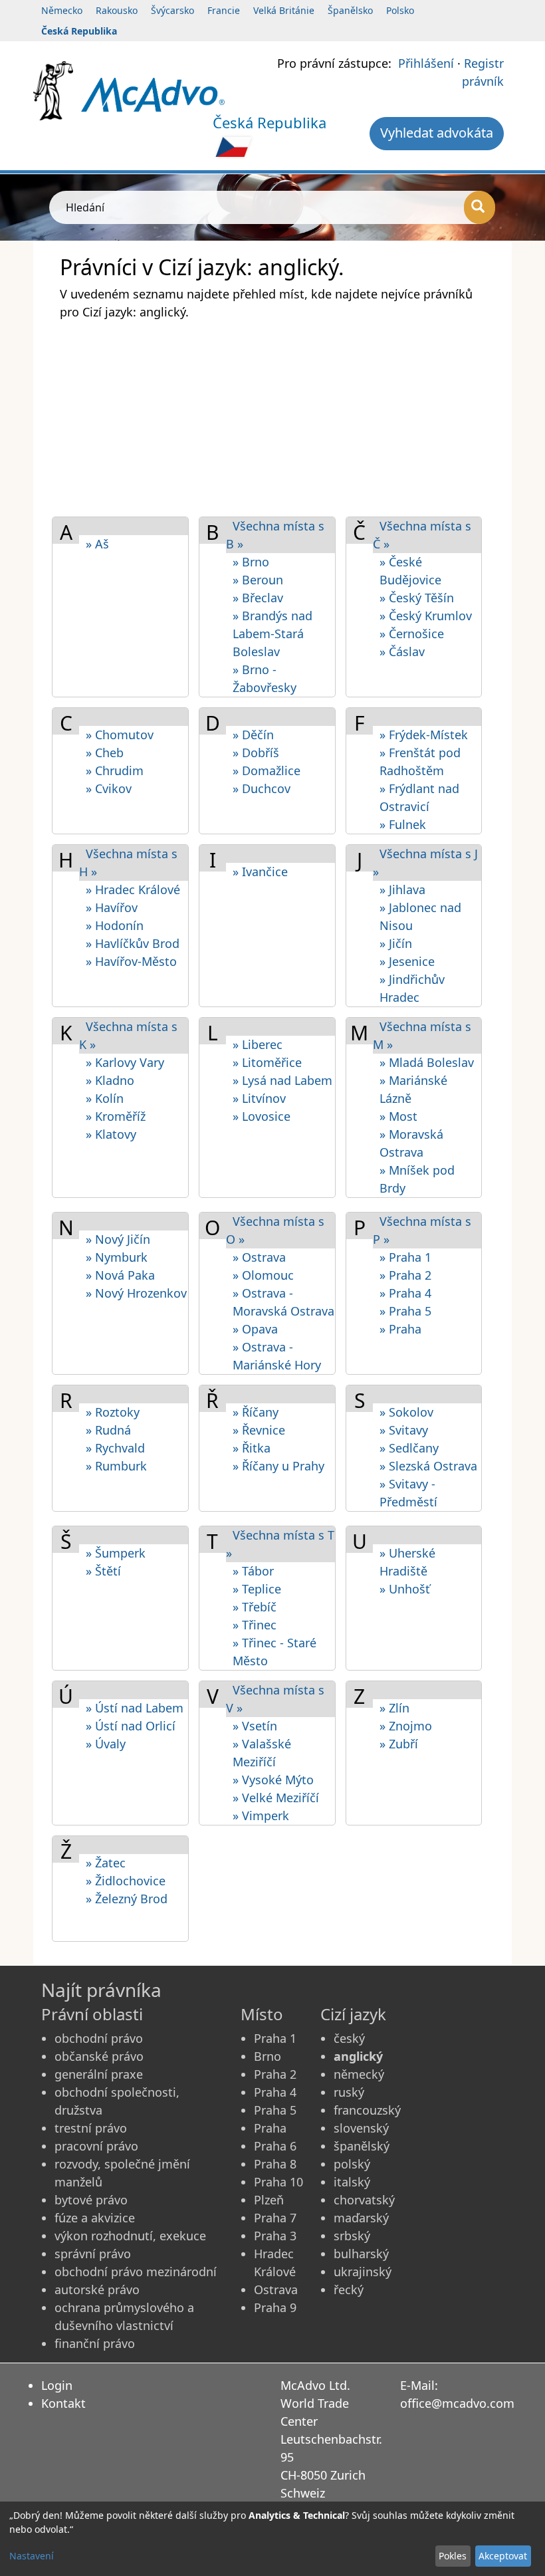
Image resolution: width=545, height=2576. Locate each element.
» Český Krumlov (426, 616)
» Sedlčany (409, 1448)
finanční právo (95, 2343)
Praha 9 (275, 2307)
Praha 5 (275, 2110)
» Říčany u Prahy (278, 1466)
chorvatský (364, 2200)
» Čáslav (402, 651)
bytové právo (91, 2200)
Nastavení (32, 2556)
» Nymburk (117, 1257)
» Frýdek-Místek (424, 735)
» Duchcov (262, 788)
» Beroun (258, 580)
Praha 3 (275, 2236)
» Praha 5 (405, 1311)
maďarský (361, 2218)
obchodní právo (99, 2038)
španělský (362, 2146)
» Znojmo (406, 1726)
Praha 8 (275, 2164)
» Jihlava (402, 889)
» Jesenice (407, 961)
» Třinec (255, 1625)
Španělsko (350, 10)
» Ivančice (260, 872)
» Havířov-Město (131, 961)
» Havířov (112, 907)
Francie (224, 10)
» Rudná (108, 1430)
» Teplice (257, 1589)
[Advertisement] (272, 417)
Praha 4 (275, 2092)
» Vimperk (261, 1815)
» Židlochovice (126, 1881)
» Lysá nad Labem (282, 1080)
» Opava (255, 1329)
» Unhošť (405, 1589)
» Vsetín (255, 1726)
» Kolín (105, 1098)
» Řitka (252, 1448)
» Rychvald (115, 1448)
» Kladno (110, 1080)
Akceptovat (503, 2556)
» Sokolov (406, 1412)
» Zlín (394, 1708)
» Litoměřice (267, 1062)
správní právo (93, 2254)
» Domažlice (267, 770)
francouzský (367, 2110)
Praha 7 (275, 2218)
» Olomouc (263, 1275)
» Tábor (253, 1571)
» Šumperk (116, 1553)
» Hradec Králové (133, 889)
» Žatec (106, 1863)
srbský (352, 2236)
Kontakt (63, 2403)
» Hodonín (115, 925)
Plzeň (269, 2200)
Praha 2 (275, 2074)
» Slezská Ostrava (428, 1466)
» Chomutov (120, 735)
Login (57, 2385)
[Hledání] (480, 207)
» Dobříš (256, 753)
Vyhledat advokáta (437, 133)
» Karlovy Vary (125, 1062)
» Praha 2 (405, 1275)
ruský (349, 2092)
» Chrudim (115, 770)
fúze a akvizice (95, 2218)
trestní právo (91, 2128)
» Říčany (256, 1412)
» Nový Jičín (118, 1239)
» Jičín (396, 943)
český (349, 2038)
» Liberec (258, 1044)
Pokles (453, 2556)
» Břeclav (258, 598)
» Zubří (399, 1744)
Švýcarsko (172, 10)
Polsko (400, 10)
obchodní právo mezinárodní (136, 2272)
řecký (349, 2289)
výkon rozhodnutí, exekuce (130, 2236)
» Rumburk (116, 1466)
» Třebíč (255, 1607)
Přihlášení (426, 63)
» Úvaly (106, 1744)
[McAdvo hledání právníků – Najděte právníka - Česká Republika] (153, 94)
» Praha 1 (405, 1257)
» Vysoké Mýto (273, 1780)
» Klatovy (111, 1134)
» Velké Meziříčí (276, 1798)
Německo (62, 10)
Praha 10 (278, 2182)
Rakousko (117, 10)
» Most (398, 1116)
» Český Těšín (417, 598)
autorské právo (97, 2289)
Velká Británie (284, 10)
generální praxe (99, 2074)
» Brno (251, 562)
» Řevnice (259, 1430)
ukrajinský (363, 2272)
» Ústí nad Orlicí (131, 1726)
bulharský (361, 2254)
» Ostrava (259, 1257)
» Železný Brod (127, 1899)
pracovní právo (96, 2146)
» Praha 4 (405, 1293)
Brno (268, 2056)
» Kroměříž (116, 1116)
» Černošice (412, 634)
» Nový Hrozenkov (136, 1293)
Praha (270, 2128)
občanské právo (99, 2056)
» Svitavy (404, 1430)
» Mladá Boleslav (427, 1062)
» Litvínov (259, 1098)
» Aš (97, 544)
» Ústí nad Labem (135, 1708)
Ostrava (276, 2289)
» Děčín (253, 735)
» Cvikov (109, 788)
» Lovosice (262, 1116)
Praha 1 (275, 2038)
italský (352, 2182)
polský (352, 2164)
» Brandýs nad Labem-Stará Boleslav (272, 634)
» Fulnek (403, 824)
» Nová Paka (120, 1275)
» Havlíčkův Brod (133, 943)
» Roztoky (113, 1412)
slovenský (361, 2128)
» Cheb (105, 753)
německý (359, 2074)
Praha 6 (275, 2146)
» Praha (400, 1329)
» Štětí (103, 1571)
